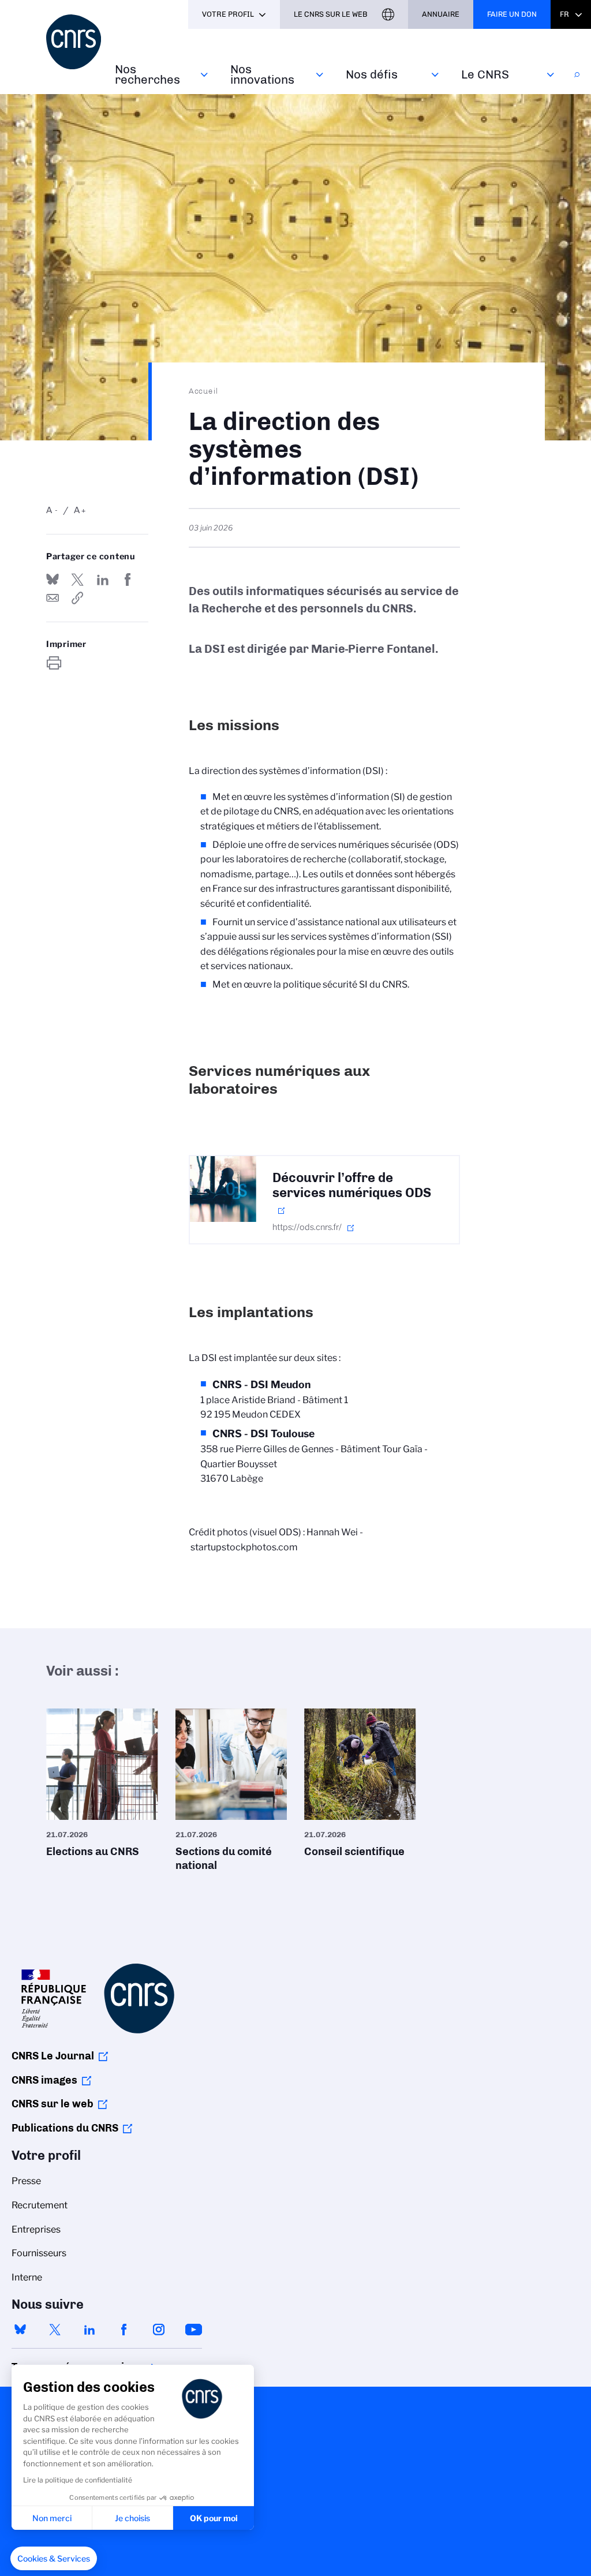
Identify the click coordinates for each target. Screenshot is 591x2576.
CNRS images (44, 2080)
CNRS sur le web (53, 2104)
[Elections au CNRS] (102, 1787)
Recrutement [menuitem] (40, 2205)
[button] (54, 2559)
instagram (159, 2330)
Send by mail (53, 598)
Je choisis (132, 2518)
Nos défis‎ (372, 74)
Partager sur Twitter (77, 579)
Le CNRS (485, 74)
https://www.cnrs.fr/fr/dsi (77, 598)
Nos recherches (147, 74)
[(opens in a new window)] (223, 1189)
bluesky (20, 2330)
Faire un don (512, 14)
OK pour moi (214, 2518)
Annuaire (441, 14)
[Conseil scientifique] (360, 1787)
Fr (564, 14)
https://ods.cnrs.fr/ (307, 1227)
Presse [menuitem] (26, 2181)
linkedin (89, 2330)
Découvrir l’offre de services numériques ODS (352, 1186)
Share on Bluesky (53, 579)
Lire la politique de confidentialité (78, 2480)
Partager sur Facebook (128, 579)
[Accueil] (74, 42)
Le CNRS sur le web (331, 14)
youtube (193, 2330)
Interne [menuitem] (27, 2277)
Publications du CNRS (65, 2128)
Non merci (52, 2518)
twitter (55, 2330)
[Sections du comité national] (231, 1794)
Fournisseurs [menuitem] (39, 2253)
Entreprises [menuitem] (36, 2229)
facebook (124, 2330)
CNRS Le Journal (53, 2056)
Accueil (204, 391)
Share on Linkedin (103, 579)
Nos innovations (262, 74)
